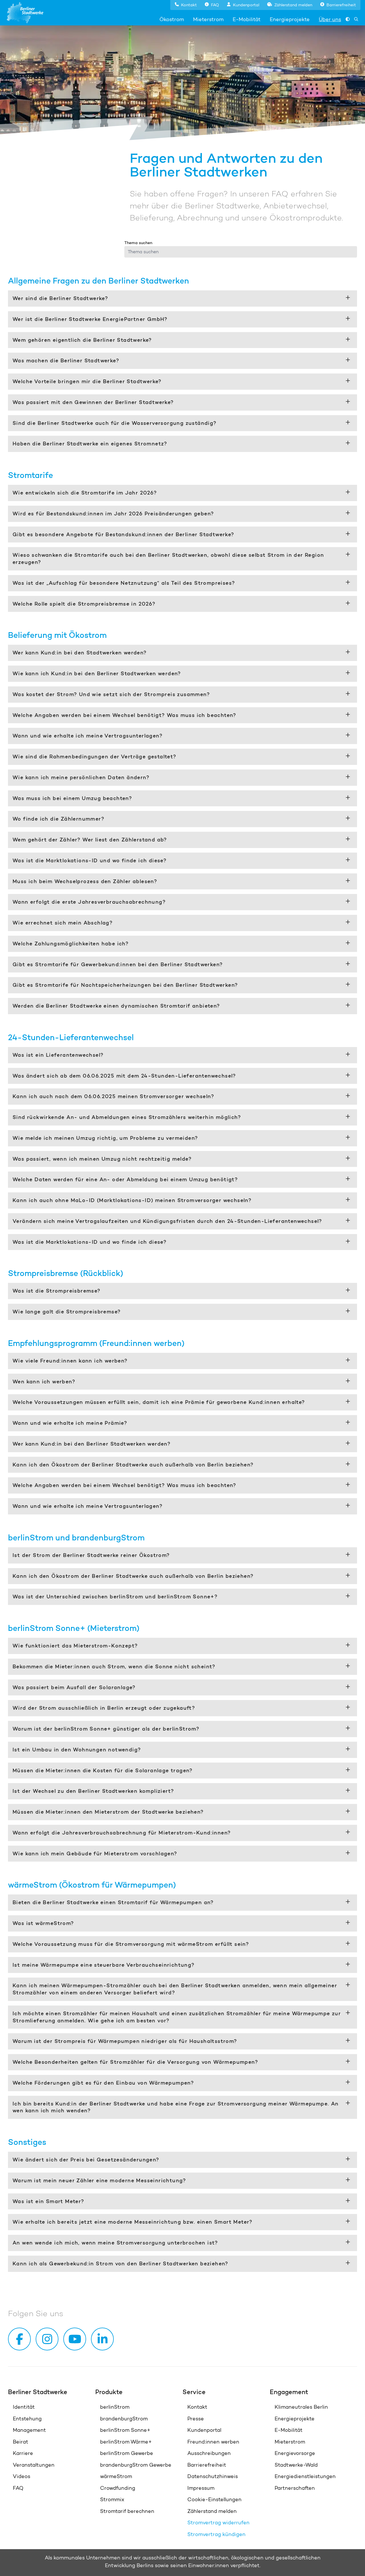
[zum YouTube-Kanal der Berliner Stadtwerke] (76, 2339)
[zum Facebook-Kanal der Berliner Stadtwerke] (21, 2339)
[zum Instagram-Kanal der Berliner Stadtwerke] (48, 2339)
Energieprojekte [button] (290, 19)
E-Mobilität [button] (247, 19)
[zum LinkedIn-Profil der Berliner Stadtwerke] (104, 2339)
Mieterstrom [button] (208, 19)
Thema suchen (138, 243)
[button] (186, 4)
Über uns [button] (330, 19)
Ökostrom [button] (172, 19)
